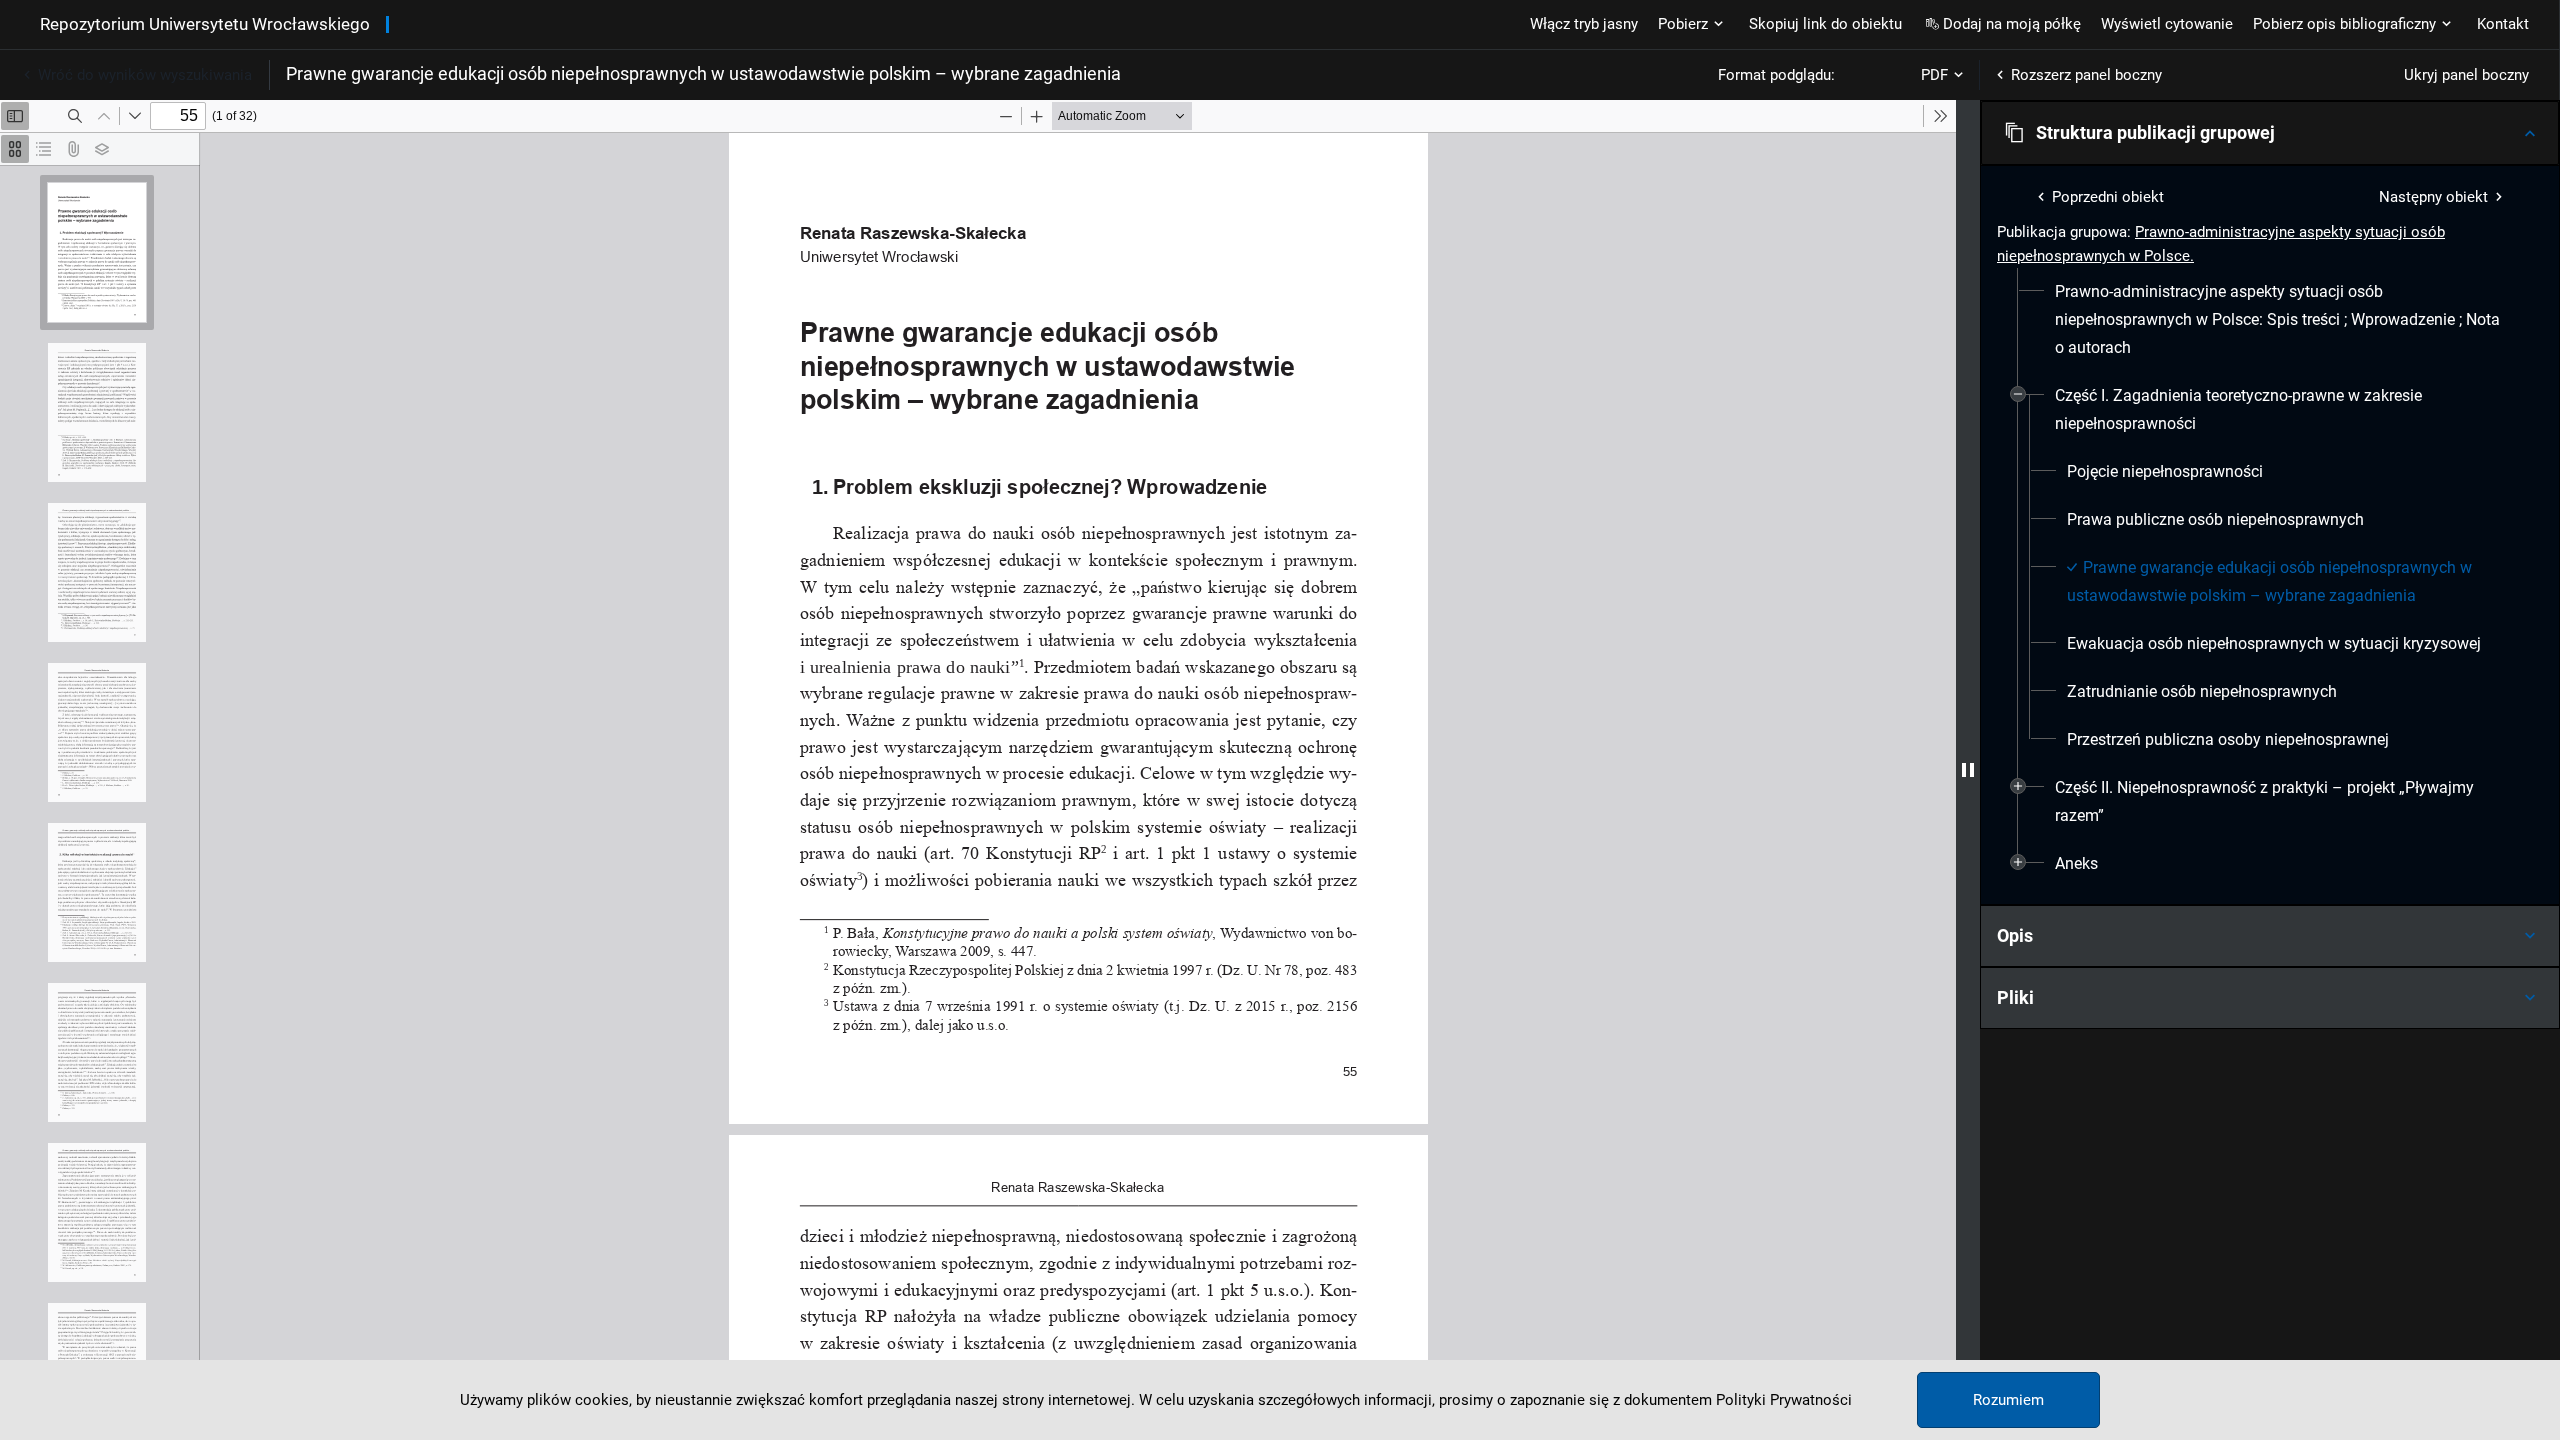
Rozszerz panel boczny (2086, 75)
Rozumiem (2008, 1400)
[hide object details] (1968, 770)
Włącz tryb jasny (1584, 24)
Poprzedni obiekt (2108, 197)
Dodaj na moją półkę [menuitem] (2012, 24)
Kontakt (2503, 24)
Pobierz (1683, 24)
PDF (1934, 75)
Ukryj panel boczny (2466, 75)
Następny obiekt (2433, 197)
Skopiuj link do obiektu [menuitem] (1825, 24)
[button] (2270, 133)
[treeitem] (2270, 320)
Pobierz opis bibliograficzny (2344, 24)
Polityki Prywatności (1784, 1400)
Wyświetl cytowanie (2167, 24)
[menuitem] (2277, 320)
